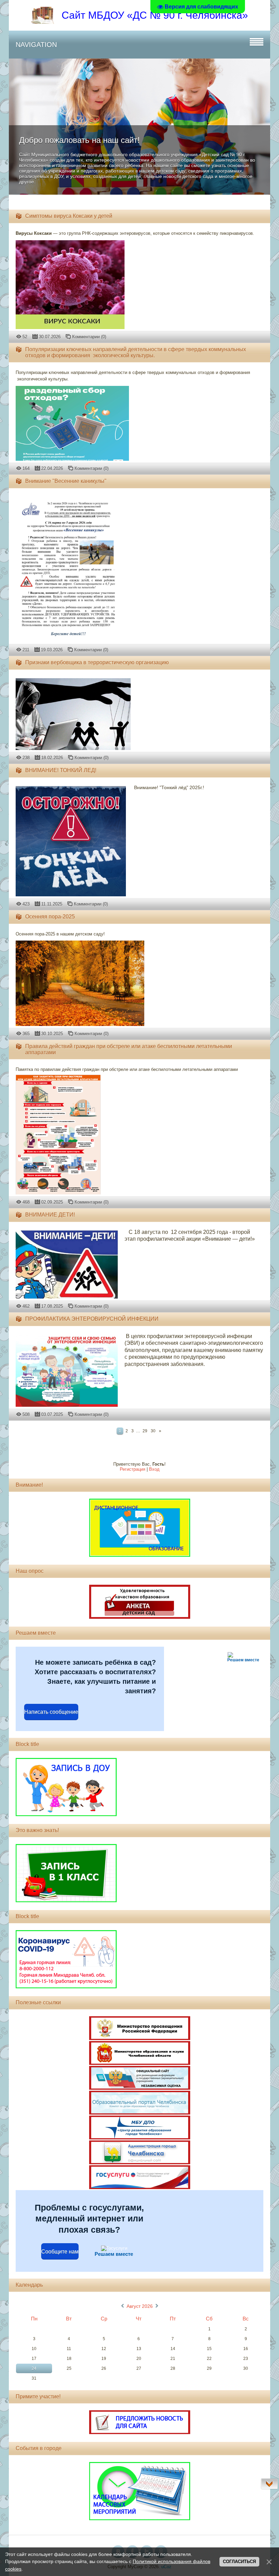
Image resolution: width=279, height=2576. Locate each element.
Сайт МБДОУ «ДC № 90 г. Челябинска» (155, 15)
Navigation (36, 45)
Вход (154, 1469)
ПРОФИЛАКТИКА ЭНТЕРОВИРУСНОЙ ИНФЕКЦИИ (92, 1319)
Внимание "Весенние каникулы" (66, 481)
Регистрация (133, 1469)
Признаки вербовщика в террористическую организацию (97, 662)
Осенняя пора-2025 (50, 917)
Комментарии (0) (89, 337)
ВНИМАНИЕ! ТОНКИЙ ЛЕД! (61, 770)
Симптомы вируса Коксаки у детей (69, 216)
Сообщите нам (60, 2252)
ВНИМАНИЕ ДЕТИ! (50, 1215)
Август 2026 (140, 2306)
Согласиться (239, 2562)
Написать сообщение (51, 1712)
